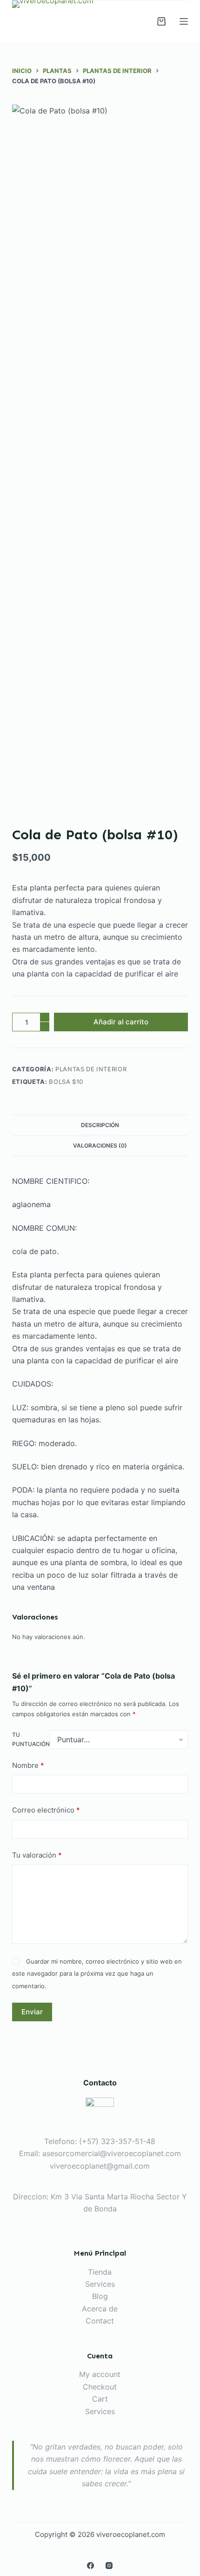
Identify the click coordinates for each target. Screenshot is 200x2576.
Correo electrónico (46, 1810)
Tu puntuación (31, 1739)
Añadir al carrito (121, 1022)
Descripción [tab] (100, 1125)
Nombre (28, 1765)
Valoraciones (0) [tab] (100, 1145)
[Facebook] (90, 2566)
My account (100, 2374)
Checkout (100, 2387)
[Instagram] (109, 2566)
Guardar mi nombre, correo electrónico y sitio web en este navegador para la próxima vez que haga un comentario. (97, 1974)
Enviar (32, 2012)
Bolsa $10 (66, 1082)
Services (100, 2284)
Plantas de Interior (91, 1069)
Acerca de (100, 2309)
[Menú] (184, 21)
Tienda (100, 2272)
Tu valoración (37, 1855)
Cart (100, 2399)
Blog (100, 2296)
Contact (100, 2321)
